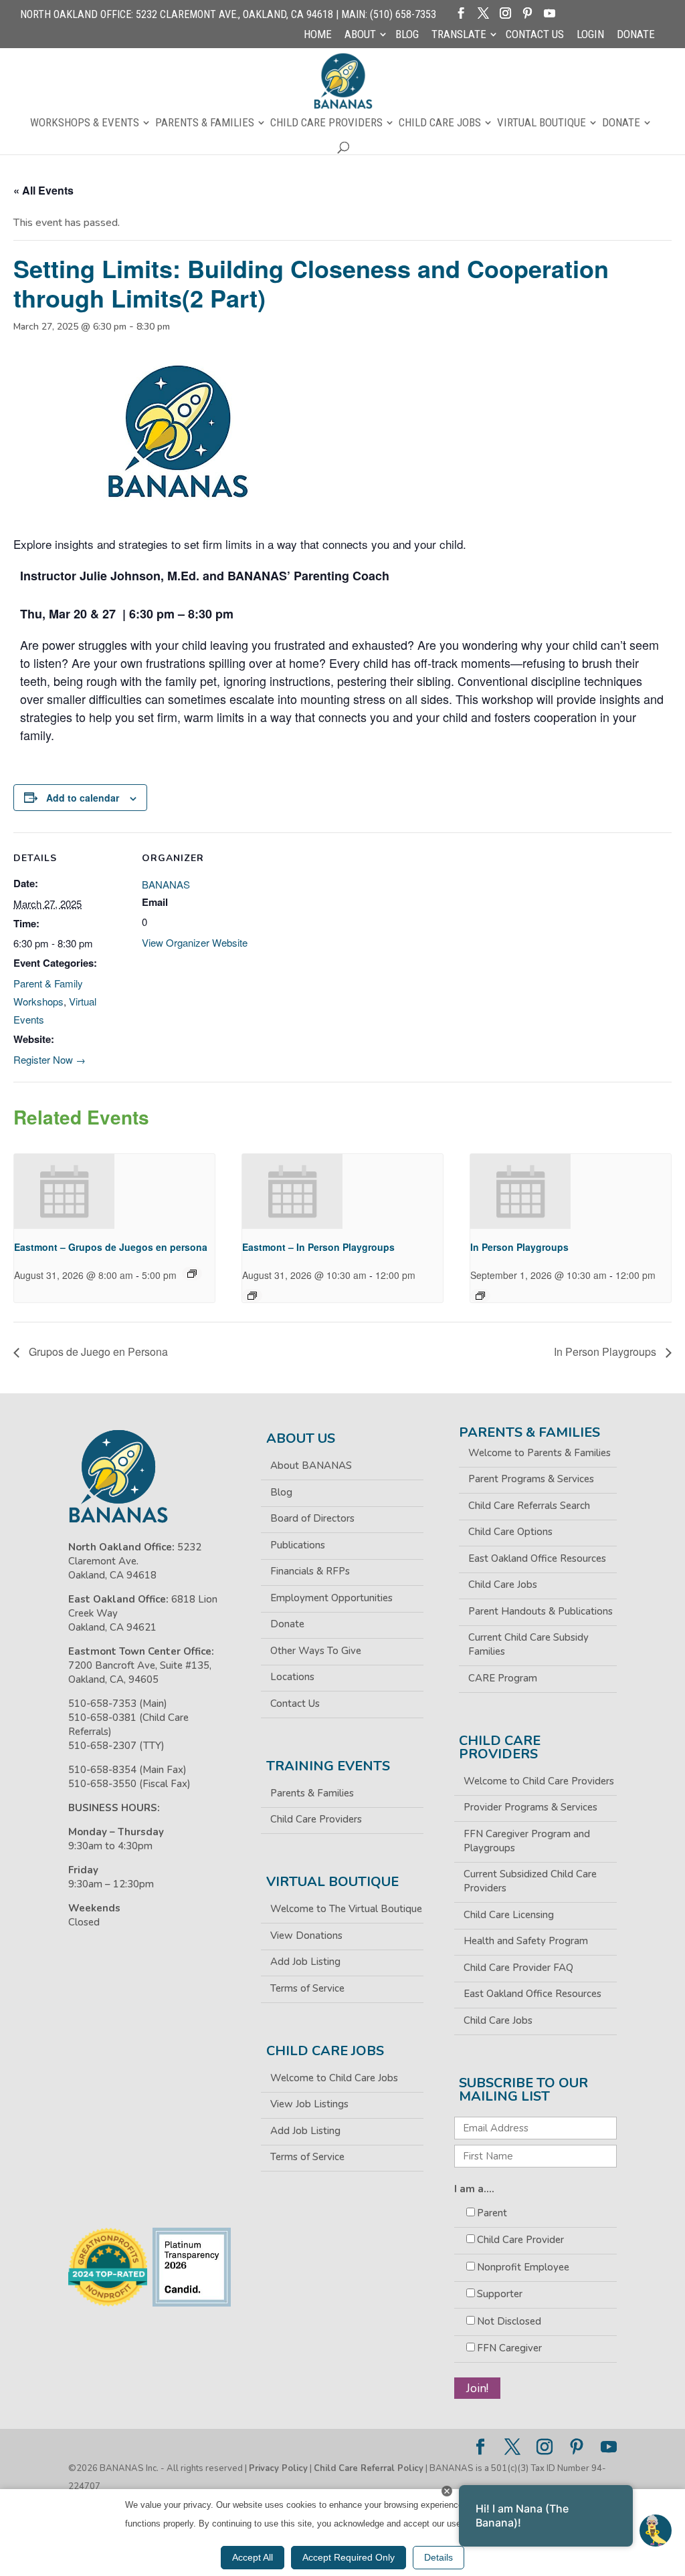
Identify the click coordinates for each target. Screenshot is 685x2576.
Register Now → (50, 1059)
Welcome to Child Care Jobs (334, 2078)
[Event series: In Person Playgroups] (480, 1296)
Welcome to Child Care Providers (539, 1781)
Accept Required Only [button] (349, 2557)
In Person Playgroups (519, 1247)
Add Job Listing (305, 1962)
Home (318, 35)
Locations (292, 1677)
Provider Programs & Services (530, 1807)
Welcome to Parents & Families (540, 1453)
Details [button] (438, 2557)
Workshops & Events (85, 123)
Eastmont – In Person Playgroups (318, 1247)
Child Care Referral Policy (369, 2468)
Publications (298, 1545)
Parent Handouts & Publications (541, 1611)
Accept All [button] (253, 2557)
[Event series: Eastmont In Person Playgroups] (252, 1296)
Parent (492, 2213)
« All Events (43, 190)
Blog (407, 35)
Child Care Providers (326, 123)
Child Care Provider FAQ (518, 1968)
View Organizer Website (195, 942)
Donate (636, 35)
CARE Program (503, 1678)
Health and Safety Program (526, 1941)
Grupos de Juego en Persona (97, 1352)
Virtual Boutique (542, 123)
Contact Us (535, 35)
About (360, 35)
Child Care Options (510, 1532)
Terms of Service (307, 1988)
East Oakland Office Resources (537, 1558)
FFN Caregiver (509, 2348)
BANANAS (166, 884)
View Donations (306, 1936)
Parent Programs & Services (531, 1479)
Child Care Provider (520, 2240)
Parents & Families (205, 123)
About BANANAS (311, 1466)
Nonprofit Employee (523, 2267)
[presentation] (64, 1191)
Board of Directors (312, 1518)
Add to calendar (83, 798)
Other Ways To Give (316, 1651)
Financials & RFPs (310, 1571)
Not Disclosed (509, 2321)
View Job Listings (309, 2104)
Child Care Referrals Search (529, 1506)
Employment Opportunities (331, 1598)
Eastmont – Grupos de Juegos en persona (111, 1247)
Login (590, 35)
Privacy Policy (278, 2468)
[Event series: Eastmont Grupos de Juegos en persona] (192, 1274)
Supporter (500, 2294)
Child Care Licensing (509, 1915)
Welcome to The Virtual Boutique (346, 1909)
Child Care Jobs (440, 123)
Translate (459, 35)
